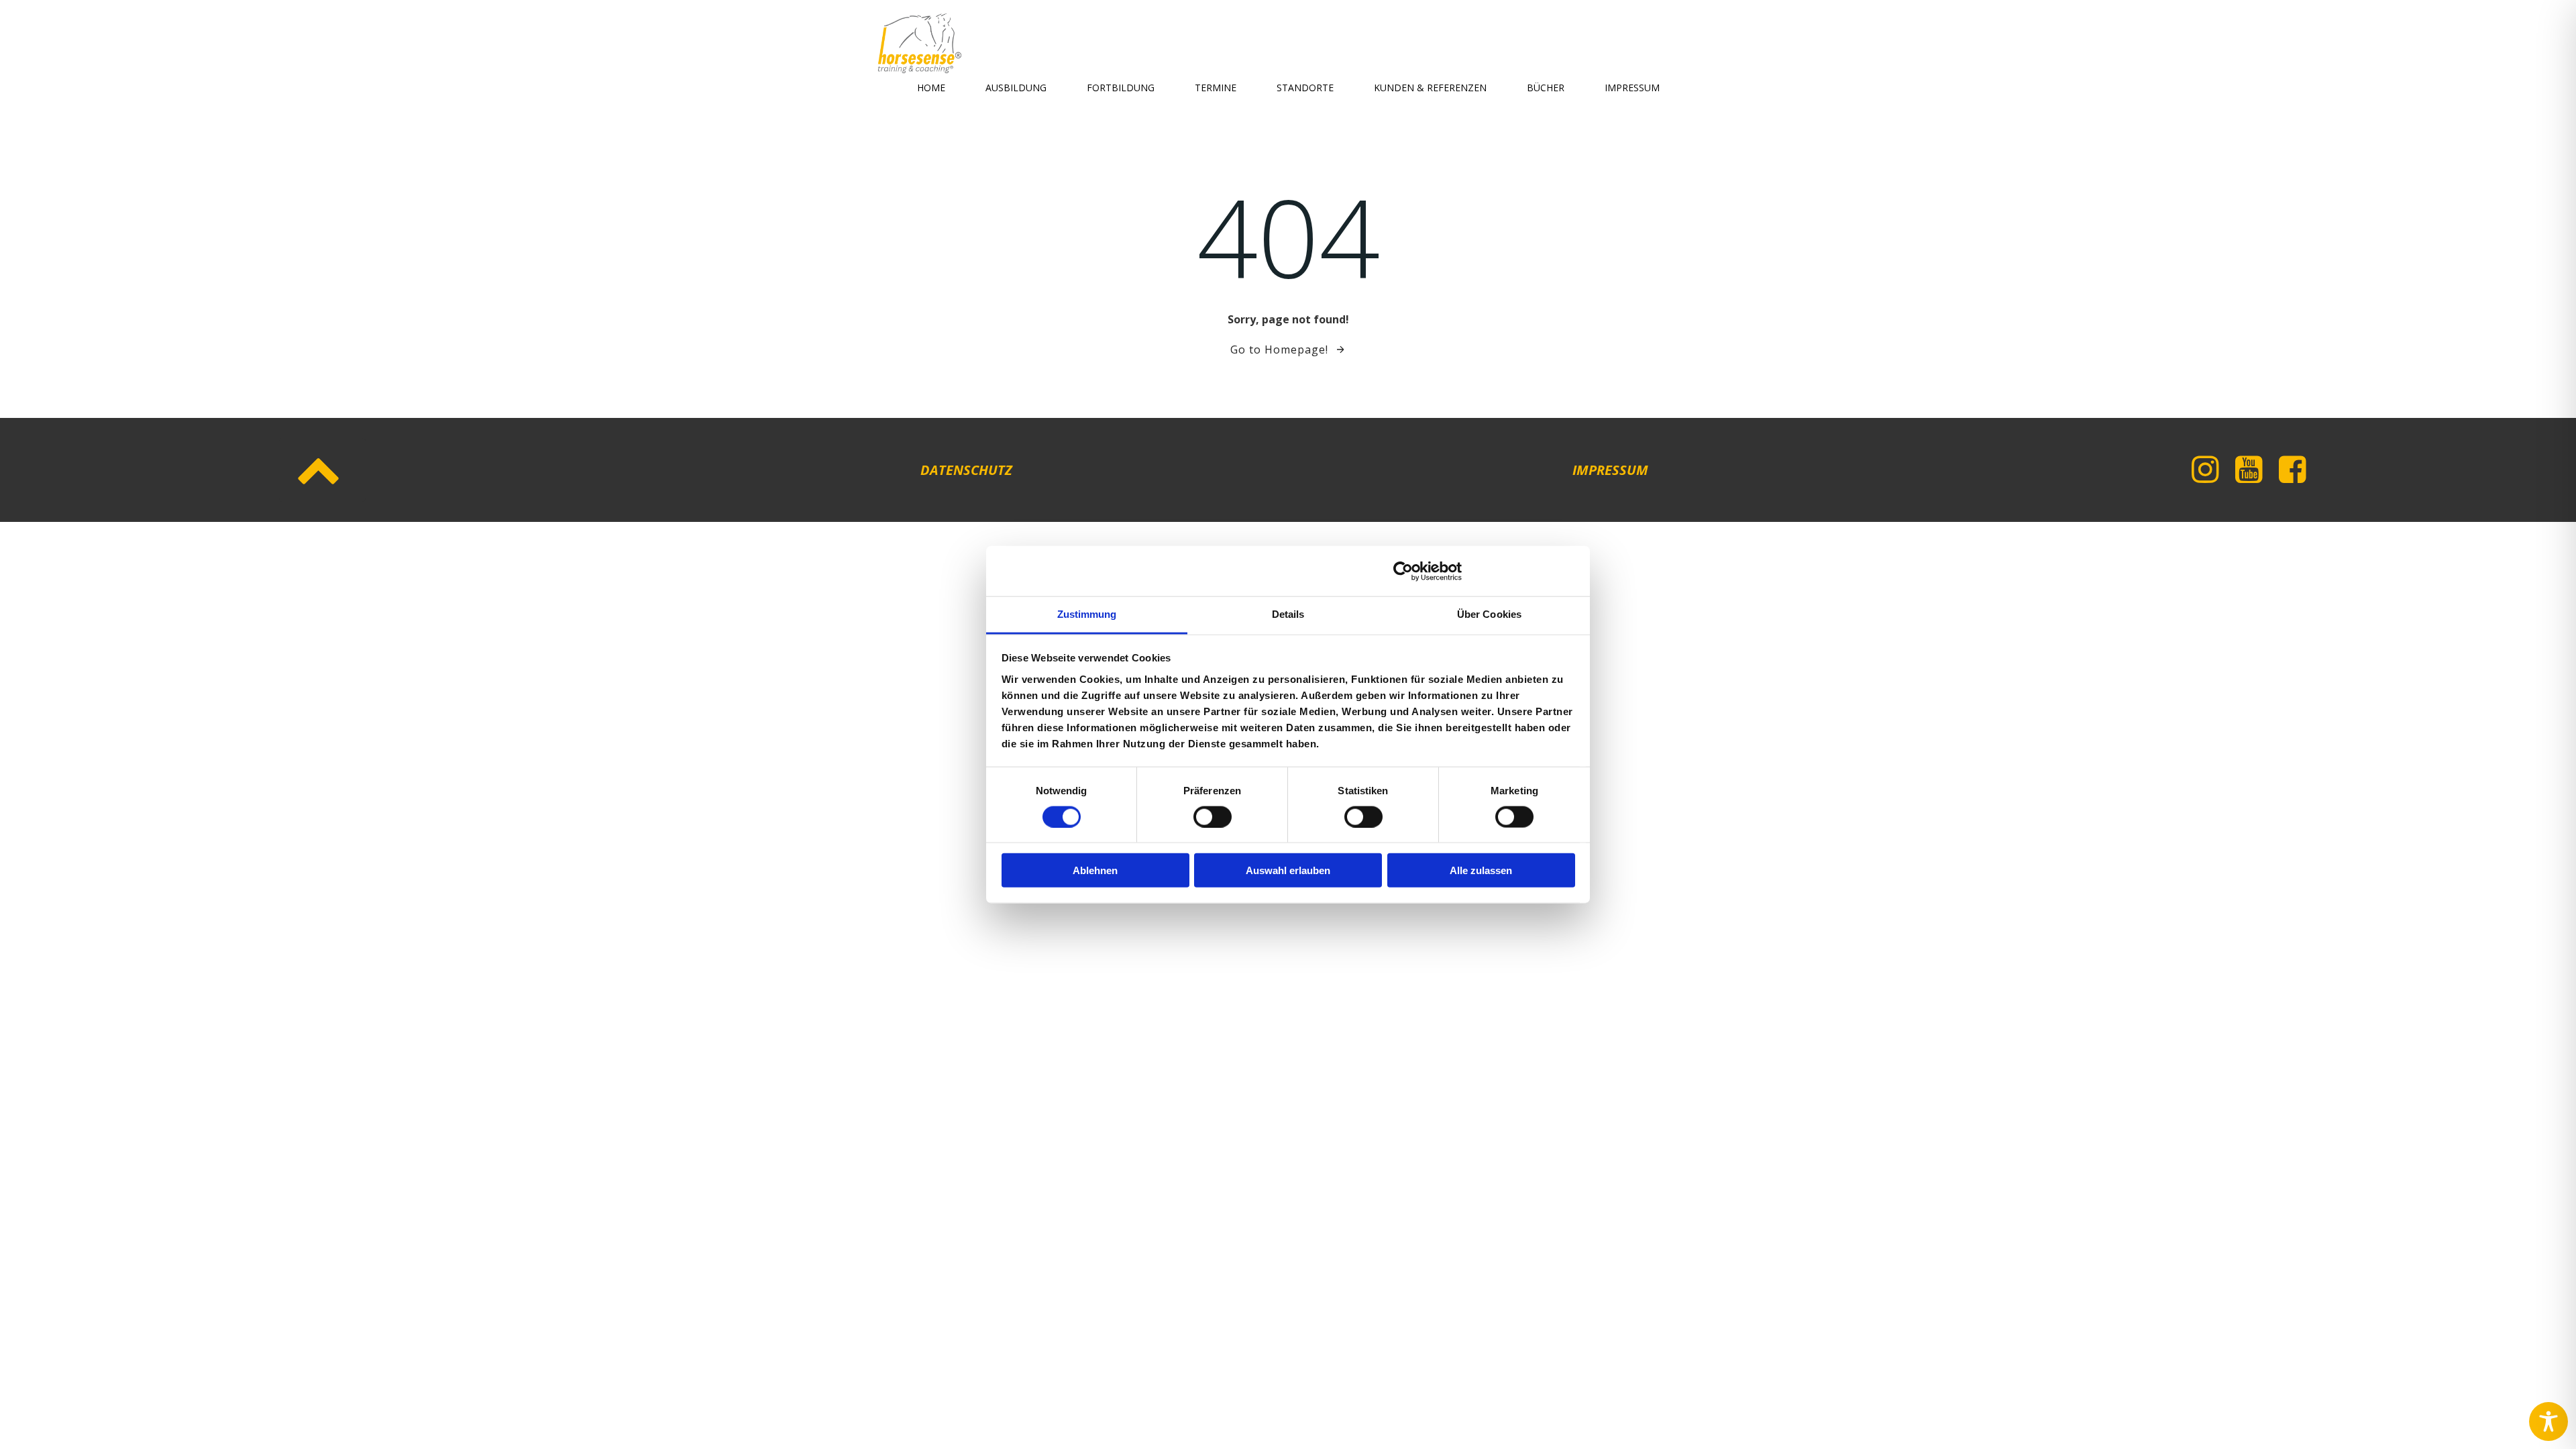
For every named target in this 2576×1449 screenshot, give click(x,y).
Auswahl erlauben (1288, 870)
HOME (931, 88)
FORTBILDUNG (1121, 88)
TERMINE (1216, 88)
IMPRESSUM (1632, 88)
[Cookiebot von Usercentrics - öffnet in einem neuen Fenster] (1403, 571)
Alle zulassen (1481, 870)
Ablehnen (1095, 870)
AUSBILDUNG (1016, 88)
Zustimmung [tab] (1087, 614)
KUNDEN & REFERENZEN (1430, 88)
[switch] (1213, 815)
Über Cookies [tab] (1489, 614)
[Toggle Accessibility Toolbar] (2548, 1421)
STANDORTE (1305, 88)
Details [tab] (1288, 614)
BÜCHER (1546, 88)
